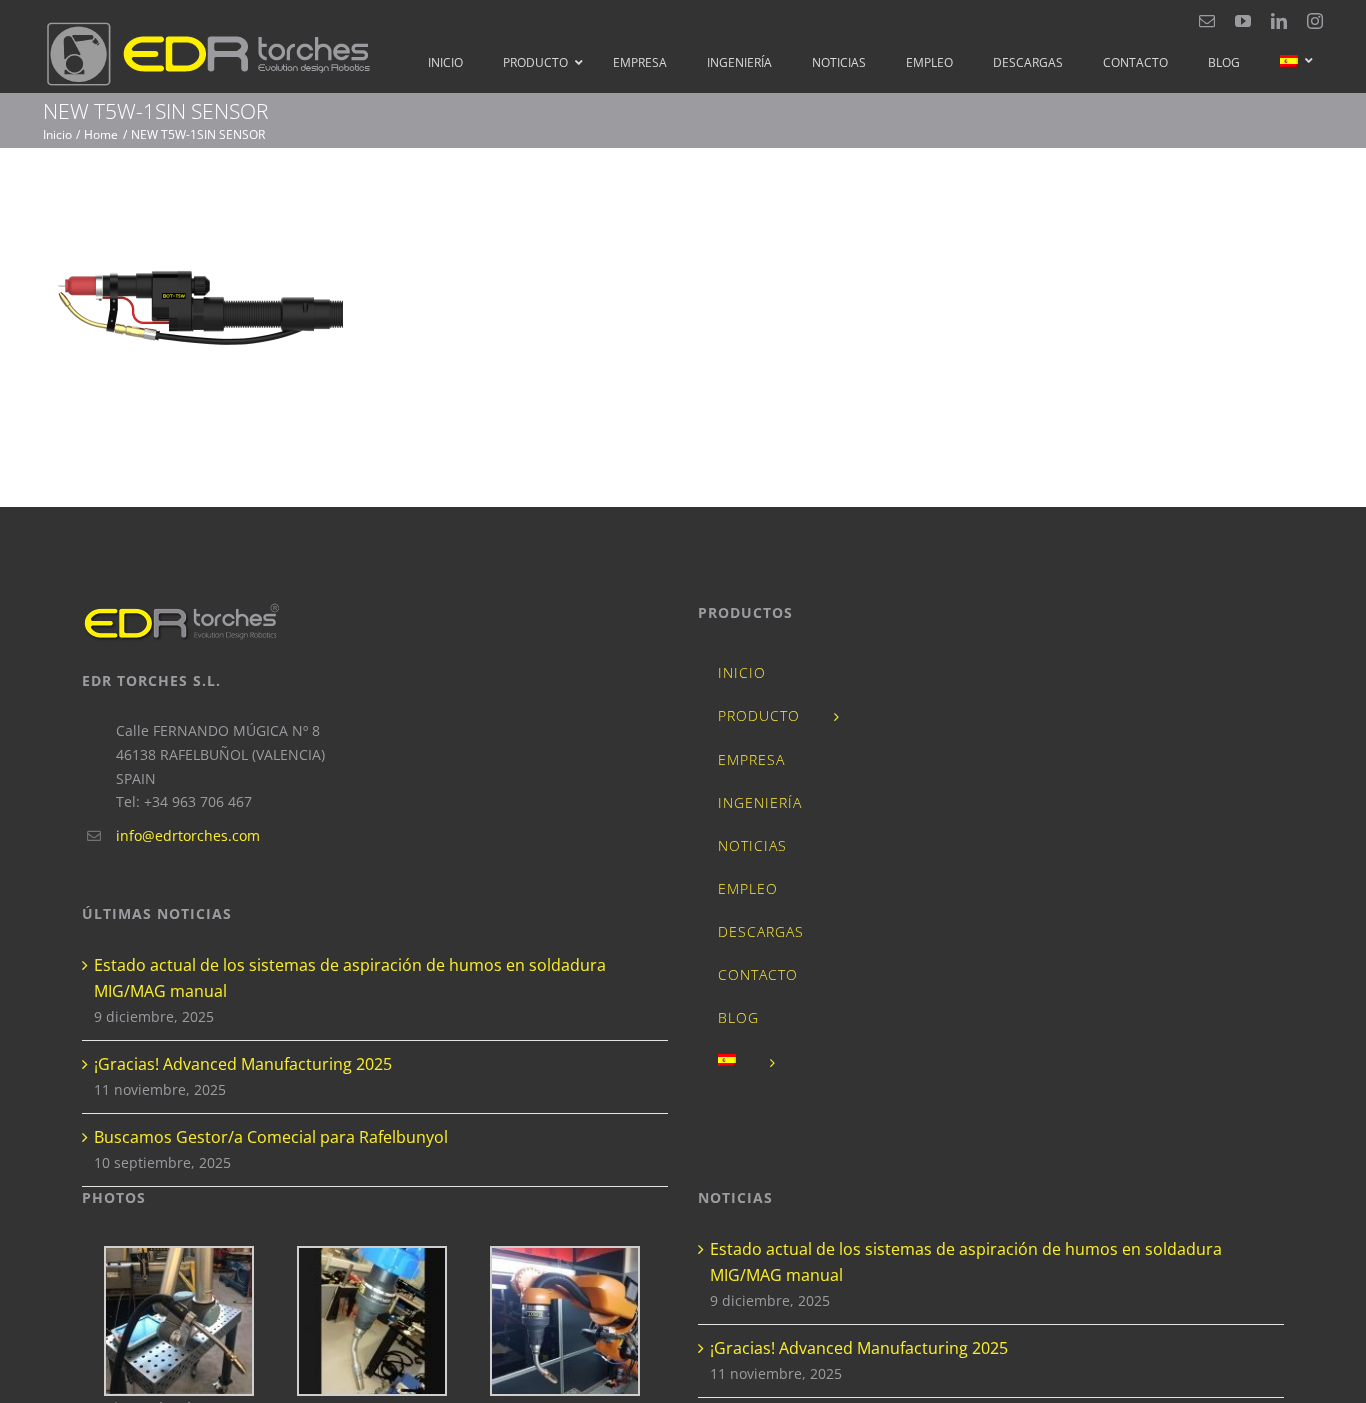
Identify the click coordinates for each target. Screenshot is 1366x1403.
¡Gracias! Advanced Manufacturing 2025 (243, 1064)
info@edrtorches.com (188, 835)
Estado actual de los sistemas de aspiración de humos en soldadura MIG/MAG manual (350, 978)
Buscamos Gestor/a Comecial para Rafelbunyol (271, 1137)
